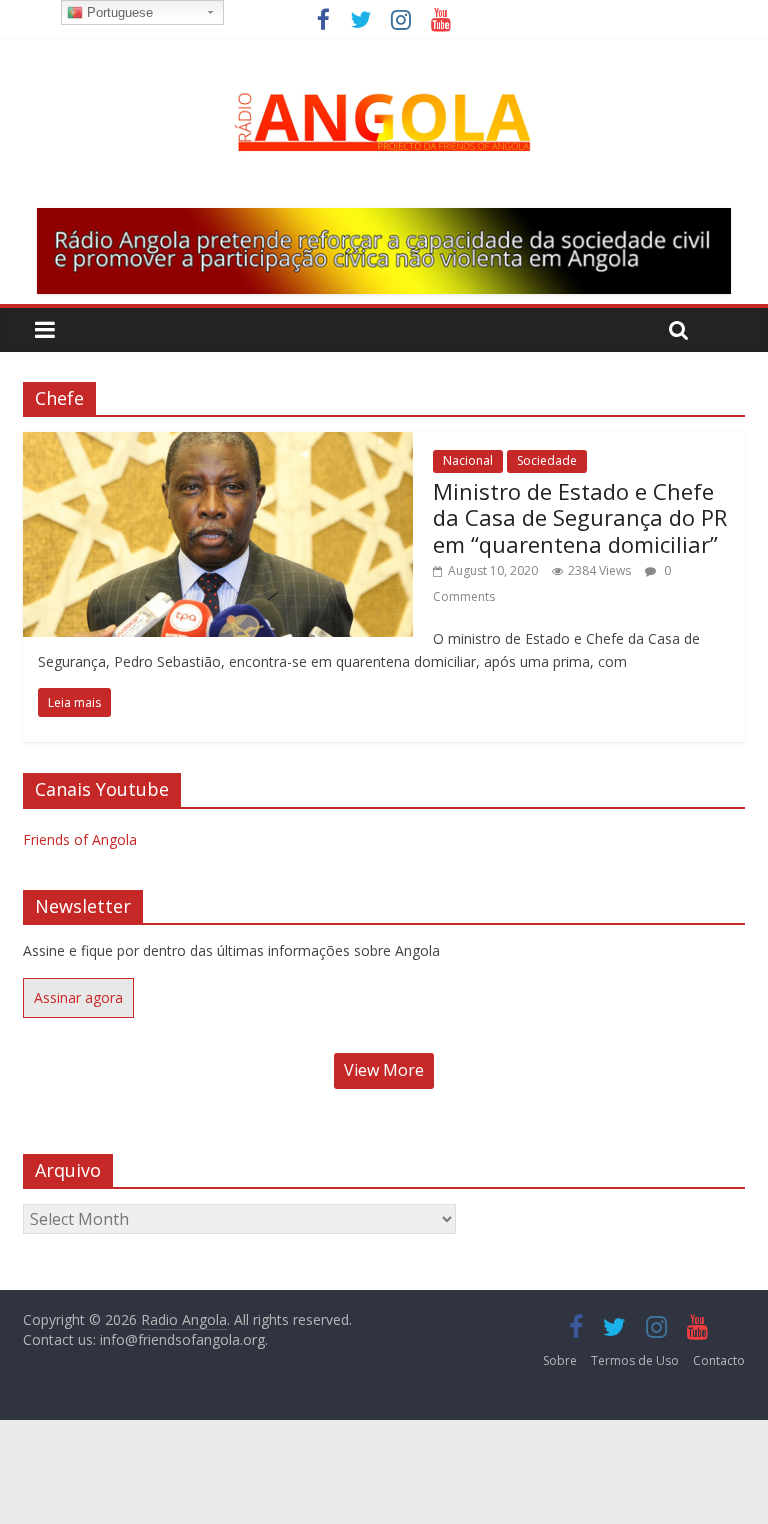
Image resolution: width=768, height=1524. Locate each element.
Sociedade (547, 460)
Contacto (719, 1360)
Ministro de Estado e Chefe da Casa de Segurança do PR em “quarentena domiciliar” (580, 517)
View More (384, 1070)
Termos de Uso (635, 1360)
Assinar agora (78, 997)
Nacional (468, 460)
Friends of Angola (80, 839)
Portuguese (118, 12)
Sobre (560, 1360)
